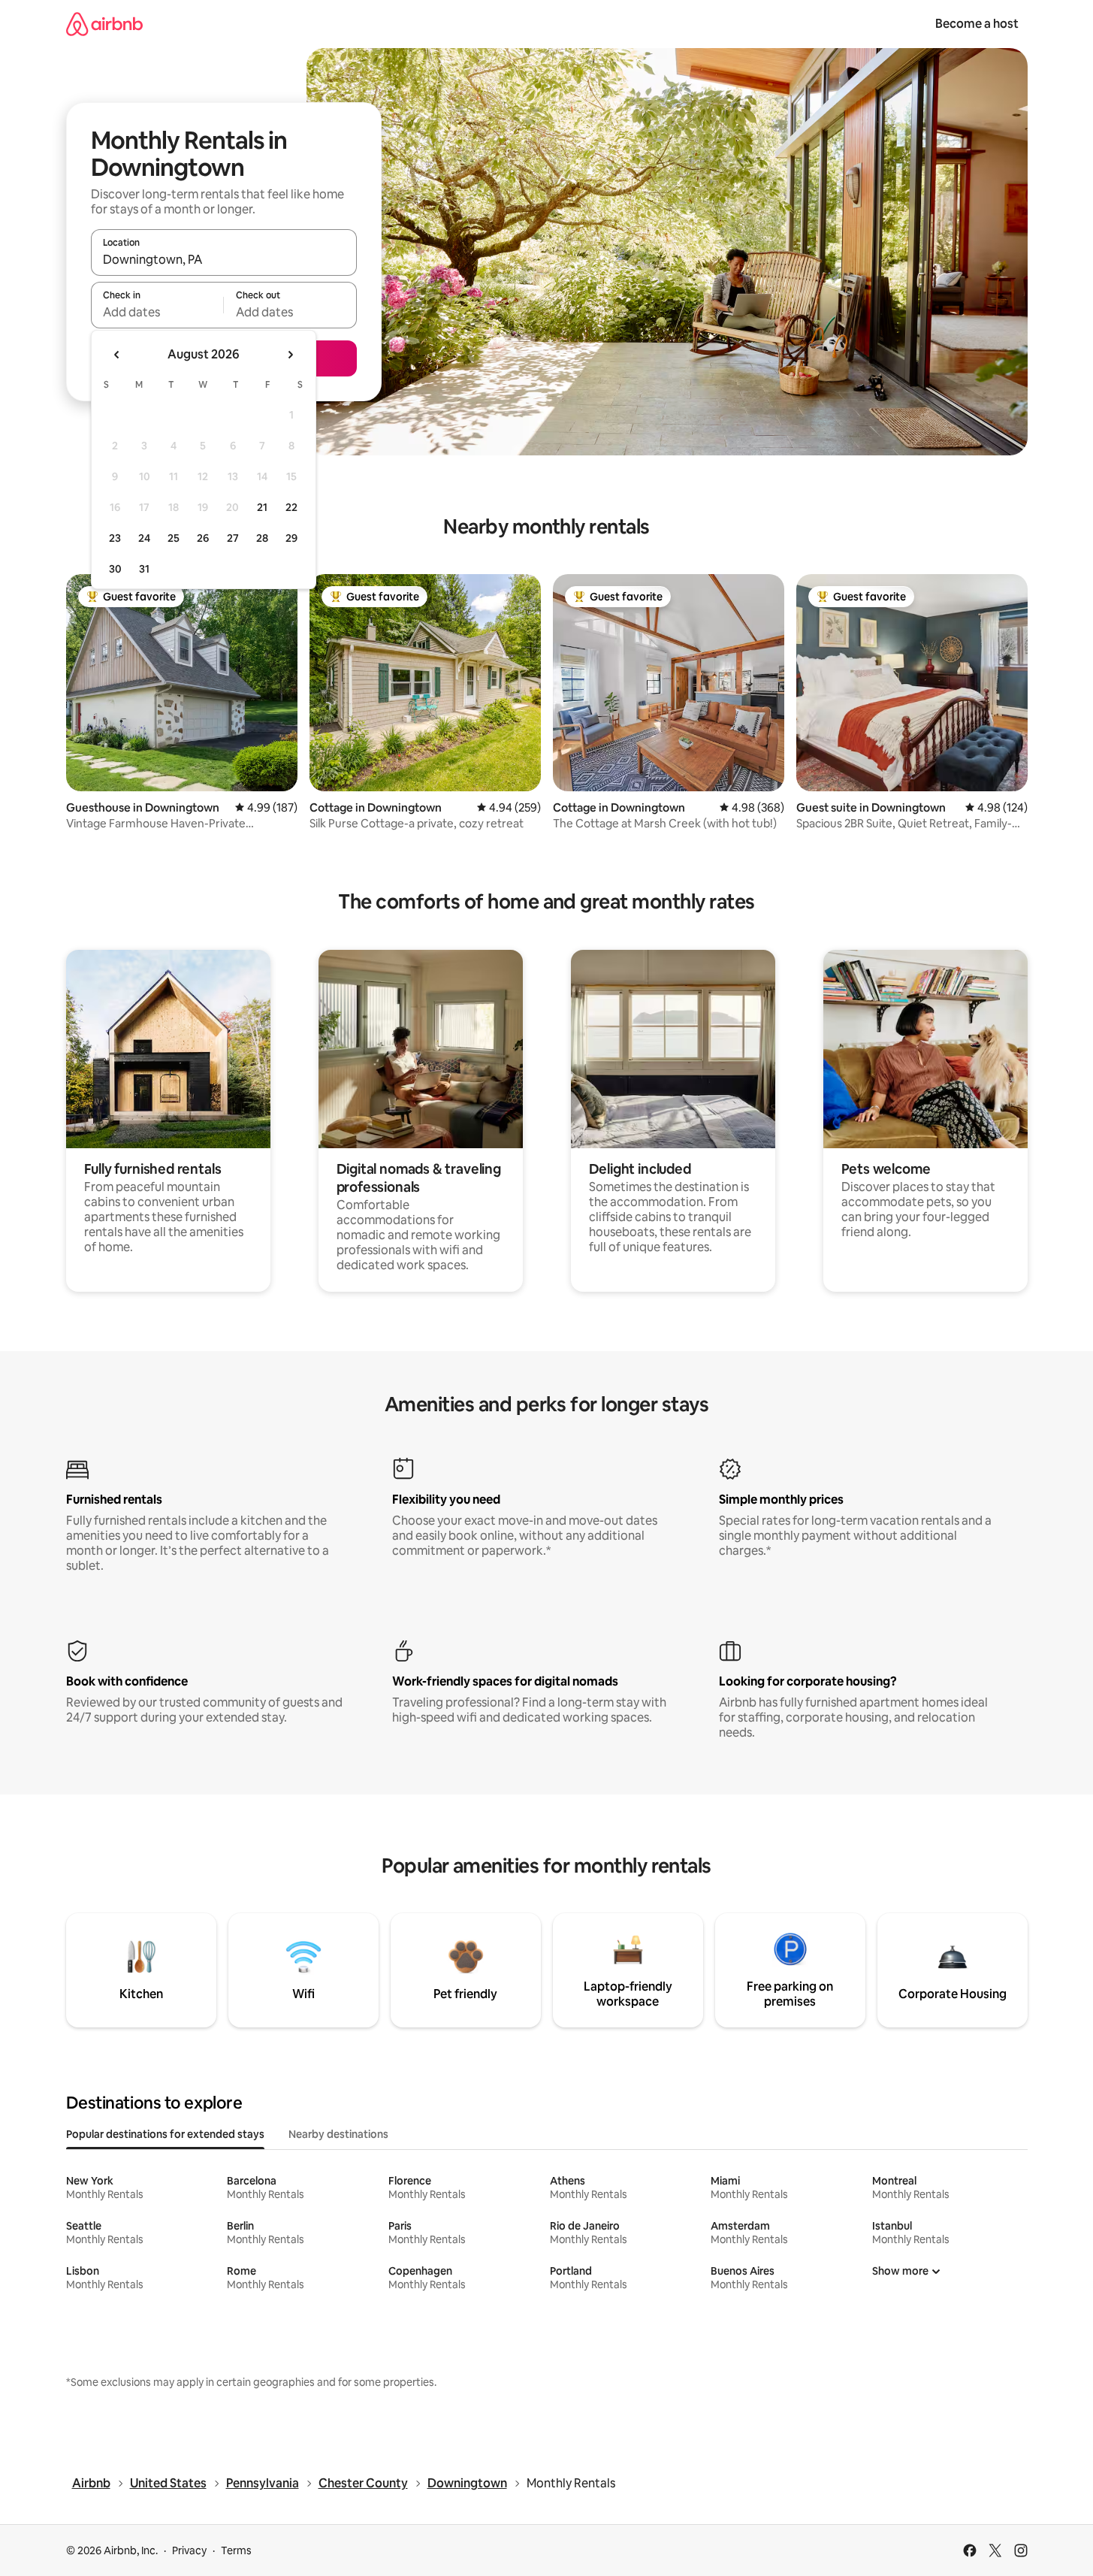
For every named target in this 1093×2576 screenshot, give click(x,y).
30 (115, 569)
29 (291, 538)
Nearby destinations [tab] (338, 2134)
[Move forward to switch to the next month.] (290, 355)
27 (233, 538)
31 (144, 569)
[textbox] (157, 312)
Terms (236, 2550)
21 (262, 507)
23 (115, 538)
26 (203, 538)
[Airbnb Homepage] (104, 24)
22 (291, 507)
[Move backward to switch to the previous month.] (117, 355)
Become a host (977, 24)
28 (262, 538)
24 (144, 538)
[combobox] (224, 259)
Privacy (189, 2550)
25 (174, 538)
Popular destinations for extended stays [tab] (165, 2134)
